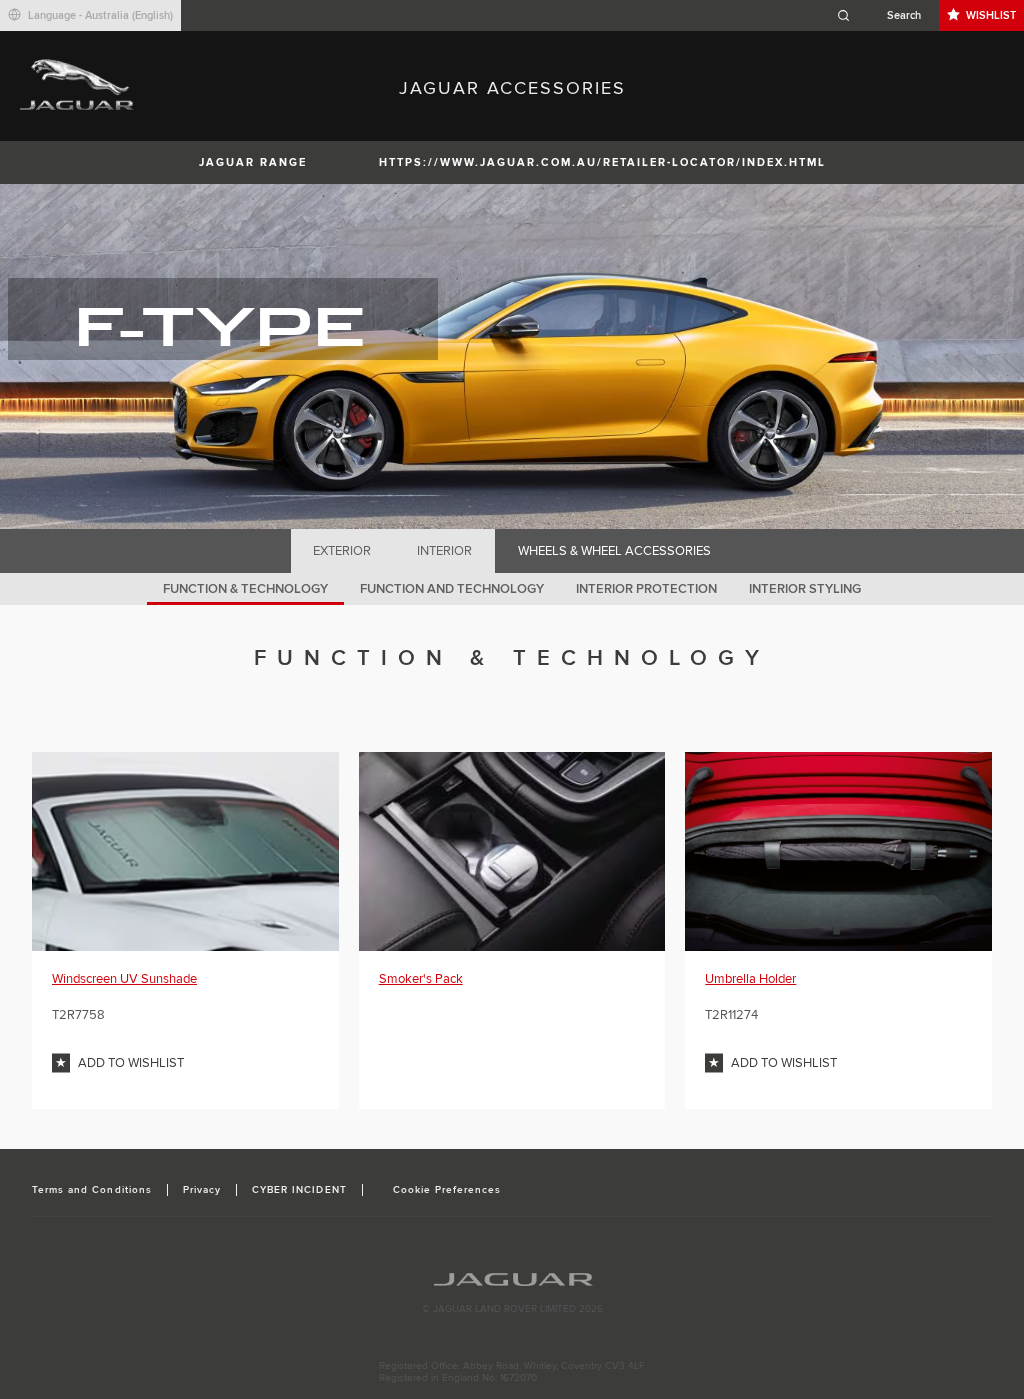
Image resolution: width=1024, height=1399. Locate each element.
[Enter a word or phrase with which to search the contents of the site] (885, 15)
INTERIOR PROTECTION (646, 589)
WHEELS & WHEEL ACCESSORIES (614, 551)
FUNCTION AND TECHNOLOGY (452, 589)
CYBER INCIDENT (299, 1190)
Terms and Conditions (92, 1190)
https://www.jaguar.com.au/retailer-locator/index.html (602, 162)
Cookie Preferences (447, 1190)
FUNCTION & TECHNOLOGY (245, 589)
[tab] (342, 551)
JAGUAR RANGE (253, 162)
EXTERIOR (342, 551)
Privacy (202, 1190)
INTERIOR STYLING (805, 589)
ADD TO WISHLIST (131, 1063)
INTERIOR (444, 551)
